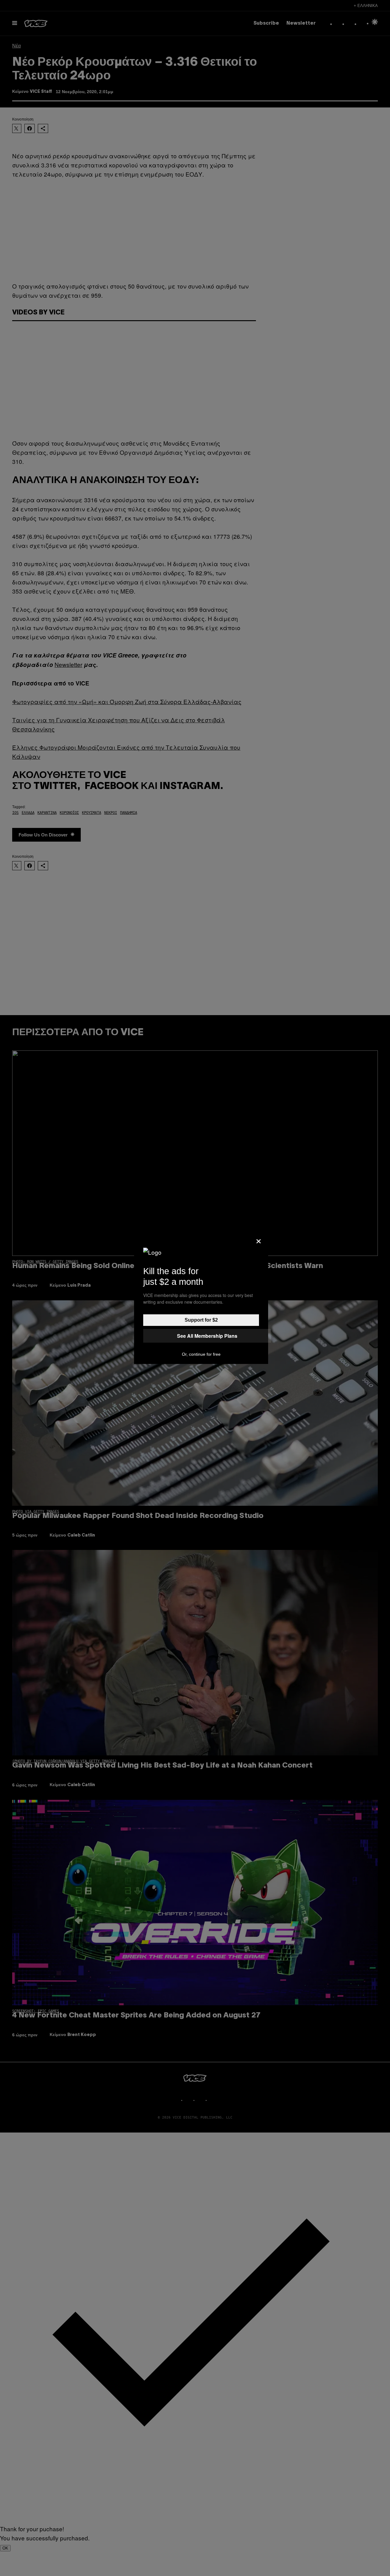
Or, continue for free (201, 1354)
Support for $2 (201, 1320)
